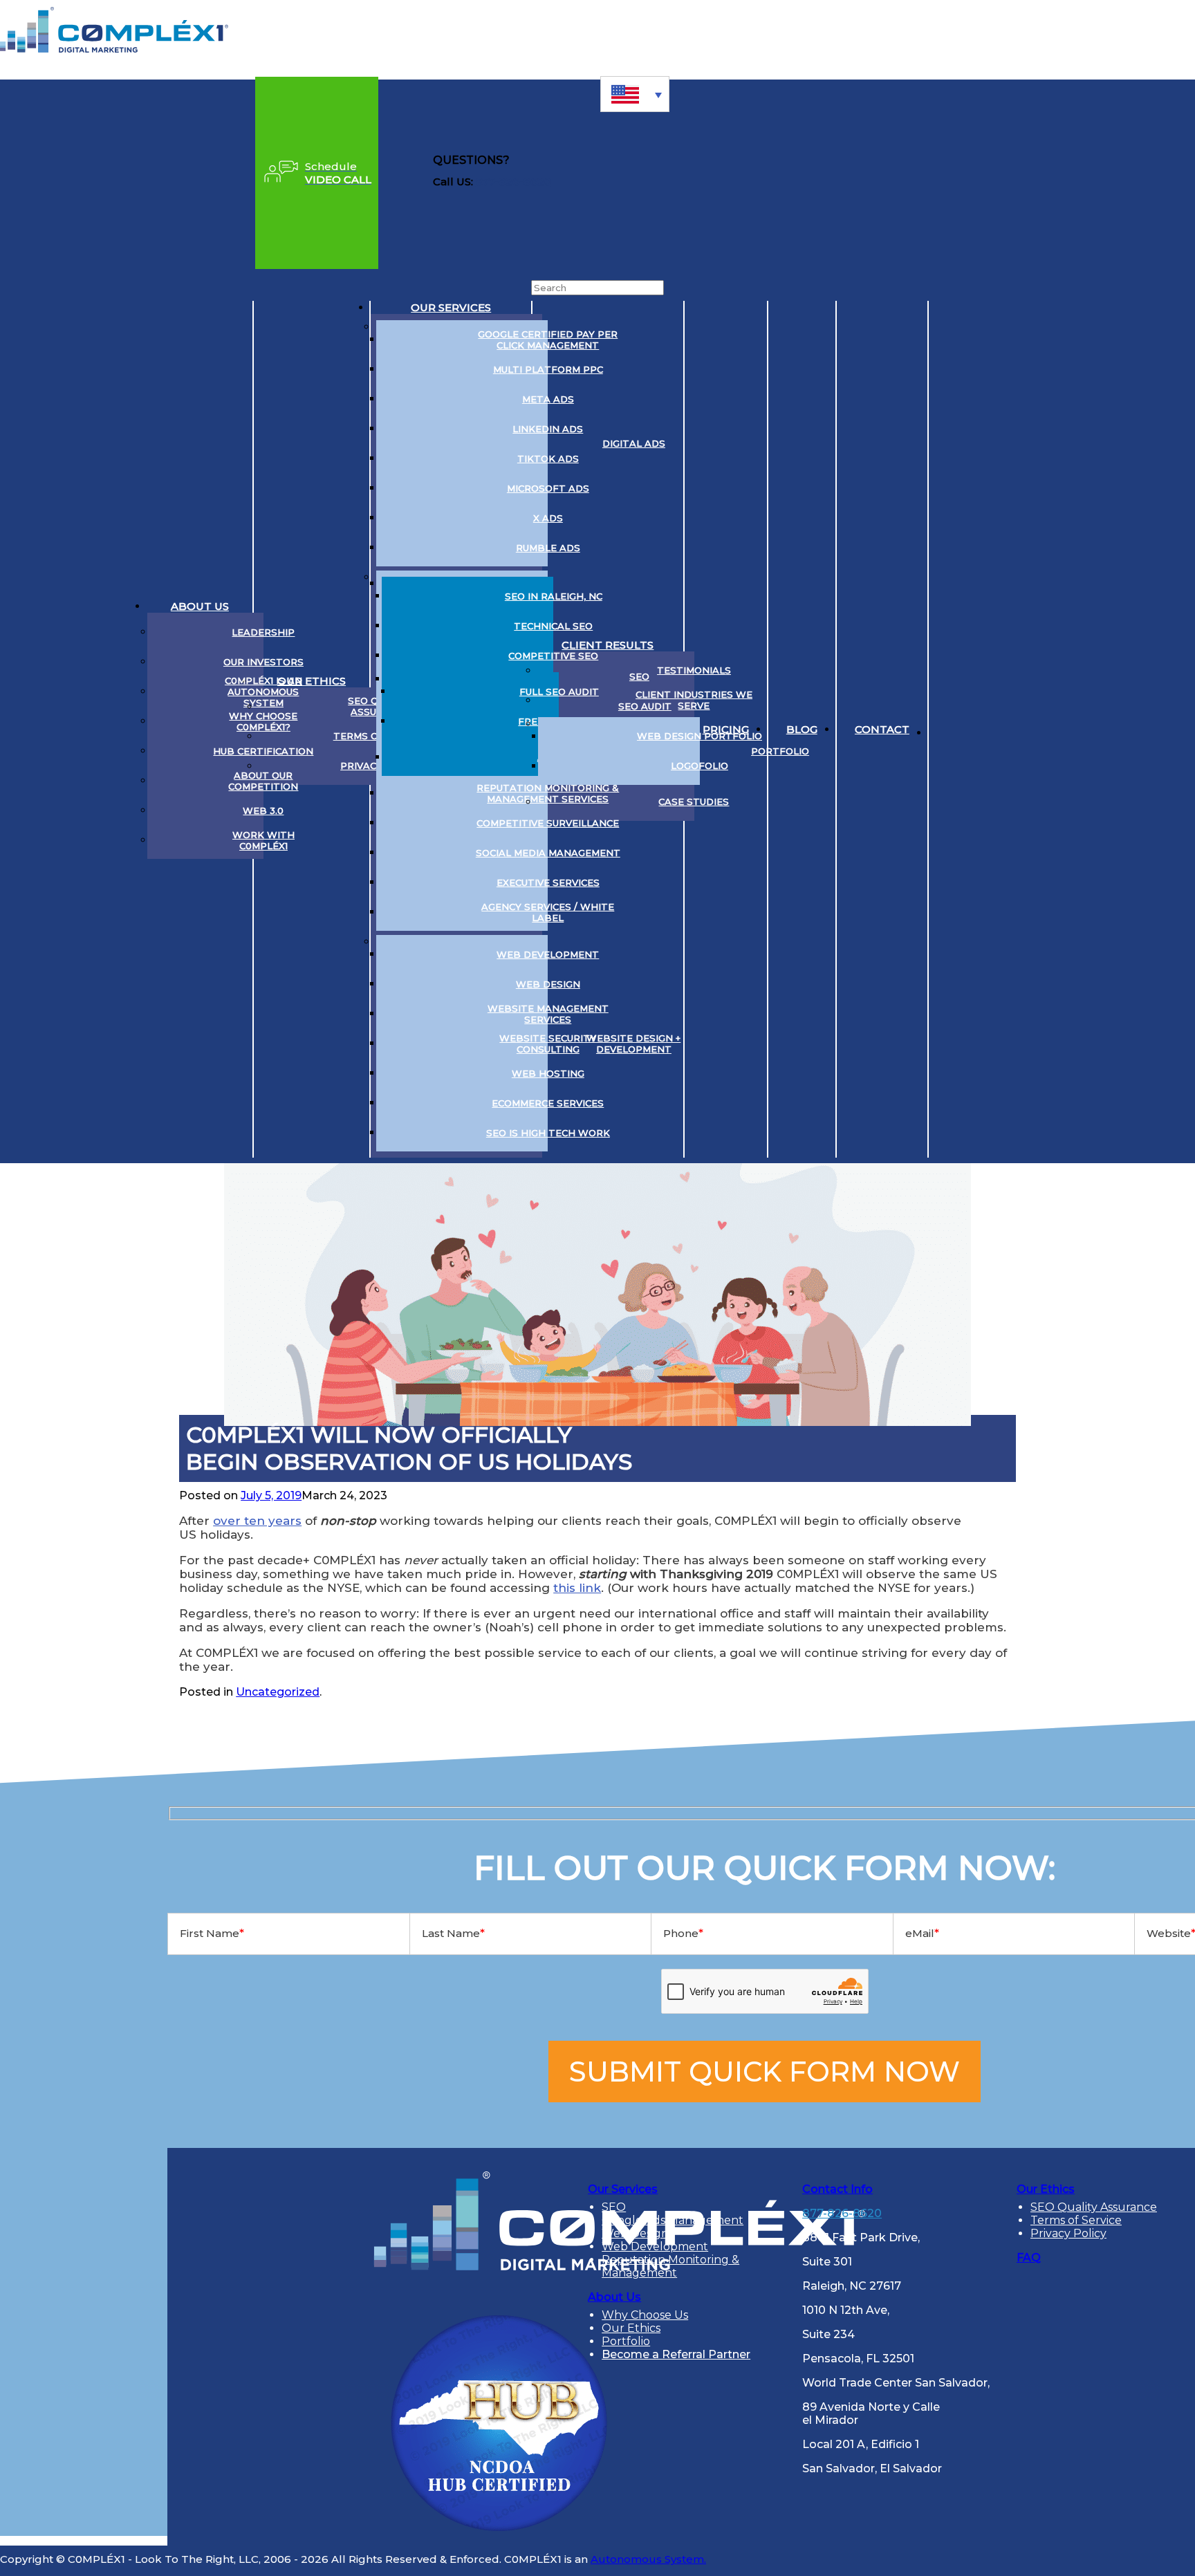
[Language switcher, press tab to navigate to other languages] (635, 94)
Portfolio (780, 751)
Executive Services (548, 882)
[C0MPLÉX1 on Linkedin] (950, 730)
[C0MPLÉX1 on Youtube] (1019, 730)
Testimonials (694, 670)
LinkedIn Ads (548, 429)
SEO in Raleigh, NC (554, 596)
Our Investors (263, 662)
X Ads (548, 518)
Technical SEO (553, 626)
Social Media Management (548, 853)
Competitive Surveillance (548, 823)
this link (577, 1588)
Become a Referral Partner (676, 2354)
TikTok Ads (548, 458)
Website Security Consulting (548, 1044)
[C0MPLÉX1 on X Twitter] (985, 730)
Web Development (548, 954)
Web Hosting (548, 1073)
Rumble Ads (548, 548)
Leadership (263, 632)
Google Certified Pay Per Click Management (548, 340)
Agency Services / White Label (548, 912)
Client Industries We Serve (694, 700)
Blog (802, 729)
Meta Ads (548, 399)
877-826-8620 (513, 182)
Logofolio (700, 766)
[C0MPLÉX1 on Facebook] (1054, 730)
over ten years (257, 1521)
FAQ (1029, 2258)
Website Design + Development (633, 1044)
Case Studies (694, 801)
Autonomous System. (648, 2559)
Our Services (451, 307)
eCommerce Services (548, 1103)
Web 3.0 (263, 810)
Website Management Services (548, 1014)
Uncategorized (278, 1692)
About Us (200, 606)
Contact (882, 729)
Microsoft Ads (548, 488)
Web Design (548, 984)
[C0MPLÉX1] (114, 49)
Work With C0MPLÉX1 (263, 840)
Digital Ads (634, 443)
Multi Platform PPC (548, 369)
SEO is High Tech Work (548, 1133)
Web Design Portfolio (700, 736)
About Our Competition (263, 781)
